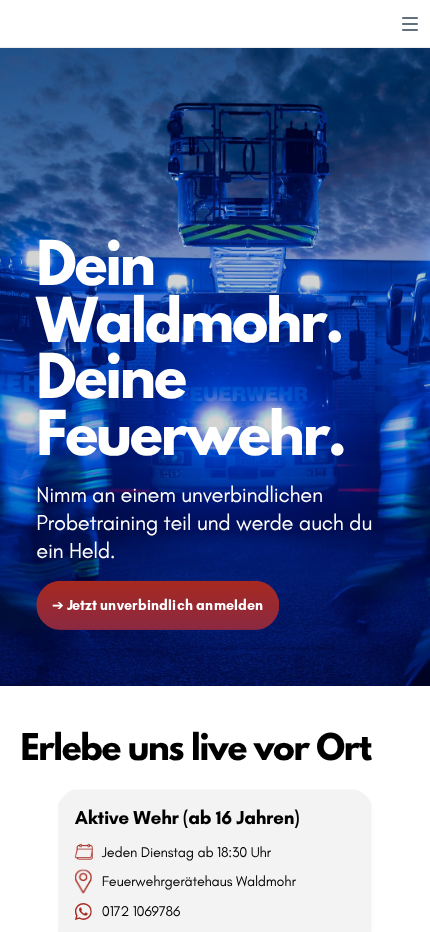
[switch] (410, 24)
